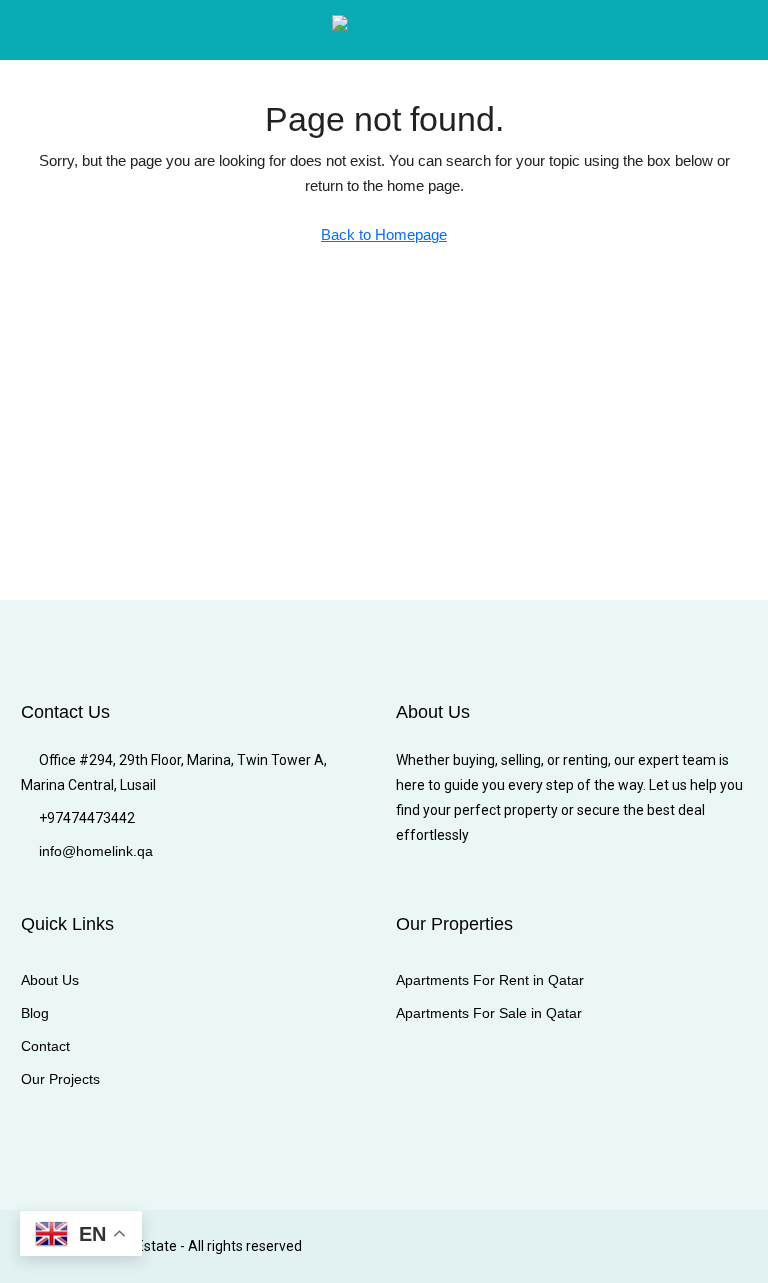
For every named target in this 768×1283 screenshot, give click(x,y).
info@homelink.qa (96, 851)
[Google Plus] (624, 1246)
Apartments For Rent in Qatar (490, 980)
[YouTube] (659, 1246)
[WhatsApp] (694, 1246)
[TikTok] (729, 1246)
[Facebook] (484, 1246)
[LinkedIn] (589, 1246)
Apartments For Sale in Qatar (489, 1013)
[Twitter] (519, 1246)
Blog (35, 1013)
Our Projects (60, 1079)
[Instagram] (554, 1246)
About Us (50, 980)
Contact (45, 1046)
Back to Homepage (384, 234)
